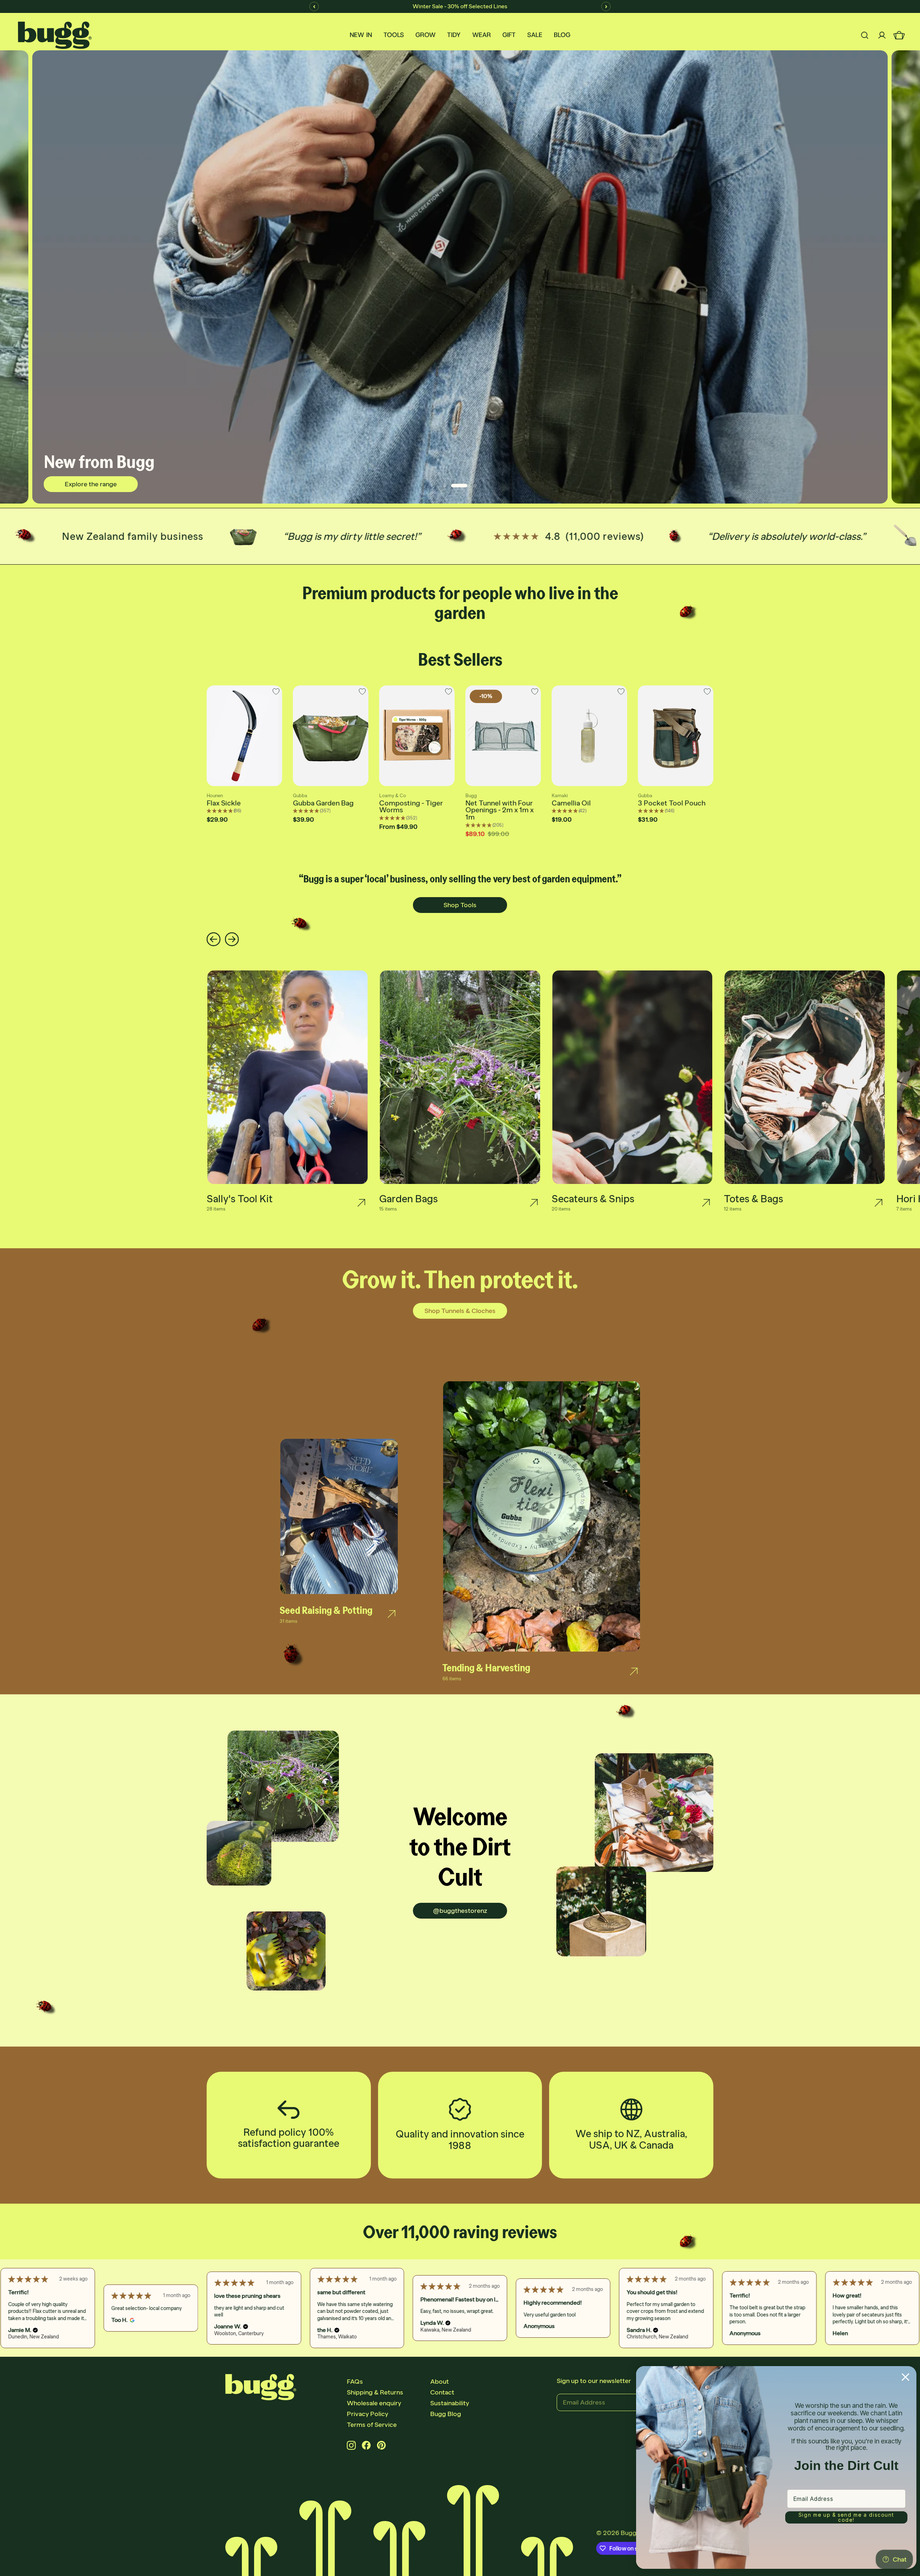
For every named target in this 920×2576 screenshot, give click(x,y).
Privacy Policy (367, 2414)
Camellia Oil (571, 803)
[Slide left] (214, 940)
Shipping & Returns (375, 2392)
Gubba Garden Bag (323, 803)
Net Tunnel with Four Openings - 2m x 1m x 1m (500, 810)
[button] (39, 2327)
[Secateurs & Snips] (706, 1203)
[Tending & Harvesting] (634, 1672)
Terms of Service (372, 2425)
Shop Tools (460, 905)
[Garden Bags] (534, 1203)
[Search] (865, 35)
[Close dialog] (905, 2377)
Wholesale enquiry (374, 2403)
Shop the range (91, 493)
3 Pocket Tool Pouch (672, 803)
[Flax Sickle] (244, 736)
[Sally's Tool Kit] (361, 1203)
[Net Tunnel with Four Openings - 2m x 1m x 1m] (503, 736)
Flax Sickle (224, 803)
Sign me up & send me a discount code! (846, 2517)
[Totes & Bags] (878, 1203)
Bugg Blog (446, 2414)
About (440, 2382)
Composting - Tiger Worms (411, 807)
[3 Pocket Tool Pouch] (676, 736)
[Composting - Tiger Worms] (417, 736)
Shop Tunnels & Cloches (460, 1311)
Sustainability (450, 2403)
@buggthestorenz (460, 1911)
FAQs (355, 2382)
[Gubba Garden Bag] (331, 736)
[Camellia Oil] (589, 736)
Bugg (629, 2533)
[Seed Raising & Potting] (392, 1614)
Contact (442, 2392)
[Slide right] (232, 940)
